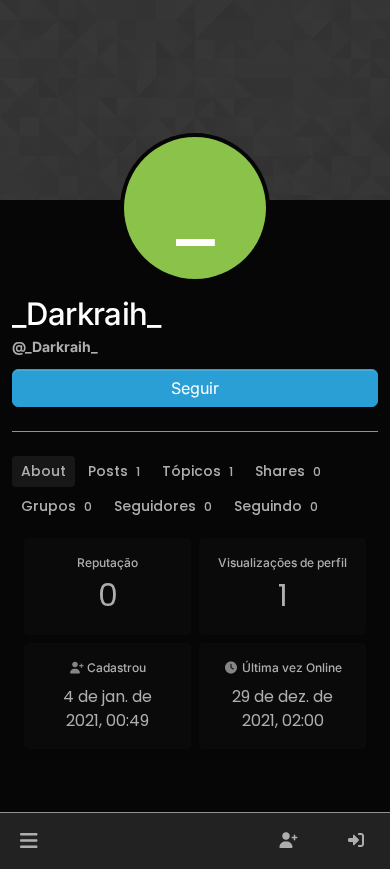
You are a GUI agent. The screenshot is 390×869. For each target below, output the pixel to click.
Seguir (195, 388)
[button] (28, 841)
